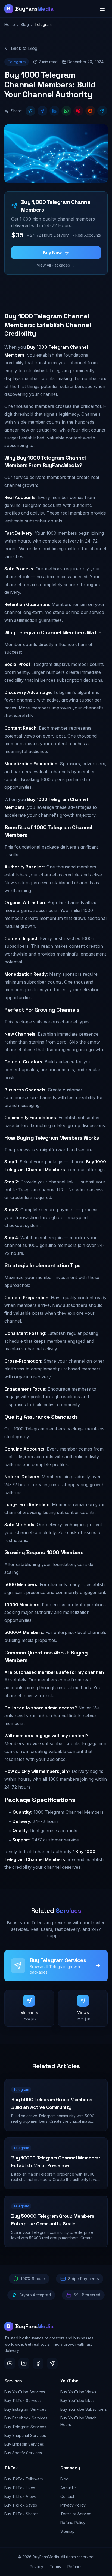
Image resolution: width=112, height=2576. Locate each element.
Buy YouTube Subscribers (84, 2409)
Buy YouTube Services (25, 2392)
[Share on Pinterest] (78, 111)
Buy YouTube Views (78, 2392)
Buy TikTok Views (21, 2496)
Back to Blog (24, 48)
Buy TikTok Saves (21, 2505)
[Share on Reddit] (90, 111)
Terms (55, 2567)
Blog (25, 24)
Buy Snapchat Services (25, 2435)
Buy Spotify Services (23, 2453)
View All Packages (53, 265)
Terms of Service (76, 2514)
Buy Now (52, 253)
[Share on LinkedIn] (54, 111)
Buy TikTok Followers (24, 2479)
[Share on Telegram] (102, 111)
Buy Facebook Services (26, 2418)
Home (10, 24)
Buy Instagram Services (25, 2409)
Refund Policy (73, 2523)
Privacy (37, 2567)
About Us (69, 2488)
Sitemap (68, 2531)
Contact (67, 2496)
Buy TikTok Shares (21, 2514)
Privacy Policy (73, 2505)
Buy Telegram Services (25, 2427)
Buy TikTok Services (23, 2401)
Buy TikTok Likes (20, 2488)
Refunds (75, 2567)
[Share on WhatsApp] (66, 111)
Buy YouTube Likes (77, 2401)
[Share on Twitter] (30, 111)
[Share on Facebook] (42, 111)
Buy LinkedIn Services (24, 2444)
